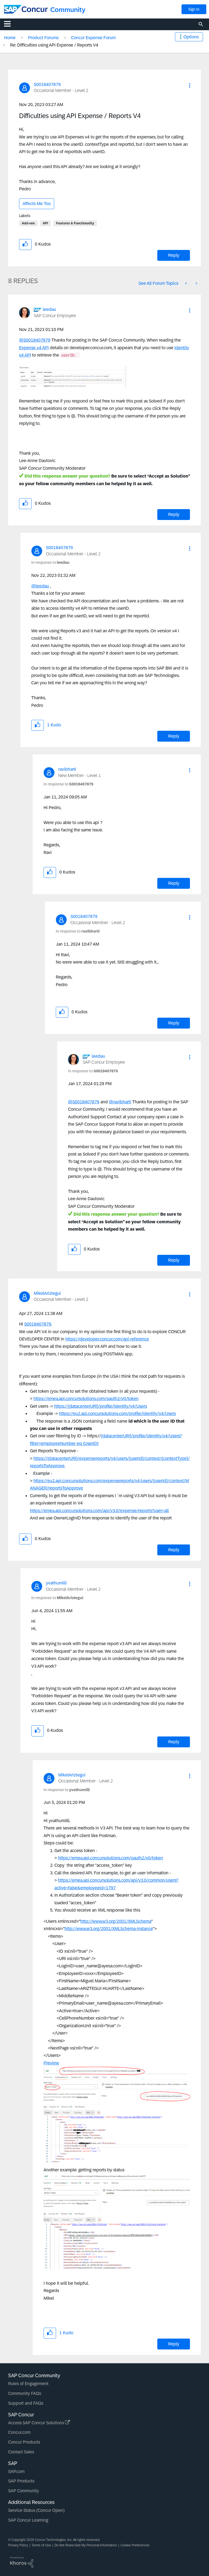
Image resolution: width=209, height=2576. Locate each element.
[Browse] (10, 24)
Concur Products (24, 2442)
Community (68, 10)
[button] (190, 85)
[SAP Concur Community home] (26, 9)
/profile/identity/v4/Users (123, 1406)
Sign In (194, 9)
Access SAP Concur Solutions (37, 2423)
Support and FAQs (26, 2403)
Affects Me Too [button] (37, 204)
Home (10, 38)
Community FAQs (25, 2393)
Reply (174, 255)
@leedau (40, 586)
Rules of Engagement (28, 2384)
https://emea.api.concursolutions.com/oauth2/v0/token (86, 1399)
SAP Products (21, 2481)
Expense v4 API (34, 348)
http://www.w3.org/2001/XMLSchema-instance (109, 1929)
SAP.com (16, 2471)
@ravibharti (120, 1102)
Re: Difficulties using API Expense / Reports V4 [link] (54, 45)
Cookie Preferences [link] (135, 2545)
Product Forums (43, 38)
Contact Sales (21, 2452)
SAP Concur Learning (28, 2520)
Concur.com (19, 2432)
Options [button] (191, 37)
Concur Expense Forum (93, 38)
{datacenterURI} (83, 1406)
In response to (50, 562)
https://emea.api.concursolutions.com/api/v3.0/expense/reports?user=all (99, 1511)
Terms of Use (41, 2545)
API (45, 223)
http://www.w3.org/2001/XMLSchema (116, 1921)
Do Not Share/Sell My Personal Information (86, 2545)
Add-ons (28, 223)
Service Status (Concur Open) (36, 2510)
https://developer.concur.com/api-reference (107, 1339)
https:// (61, 1406)
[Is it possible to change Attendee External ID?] (196, 283)
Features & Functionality (75, 223)
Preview (51, 2063)
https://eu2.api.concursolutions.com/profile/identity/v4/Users (117, 1414)
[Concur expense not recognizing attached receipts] (186, 283)
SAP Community (24, 2491)
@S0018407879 (35, 340)
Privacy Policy (18, 2545)
